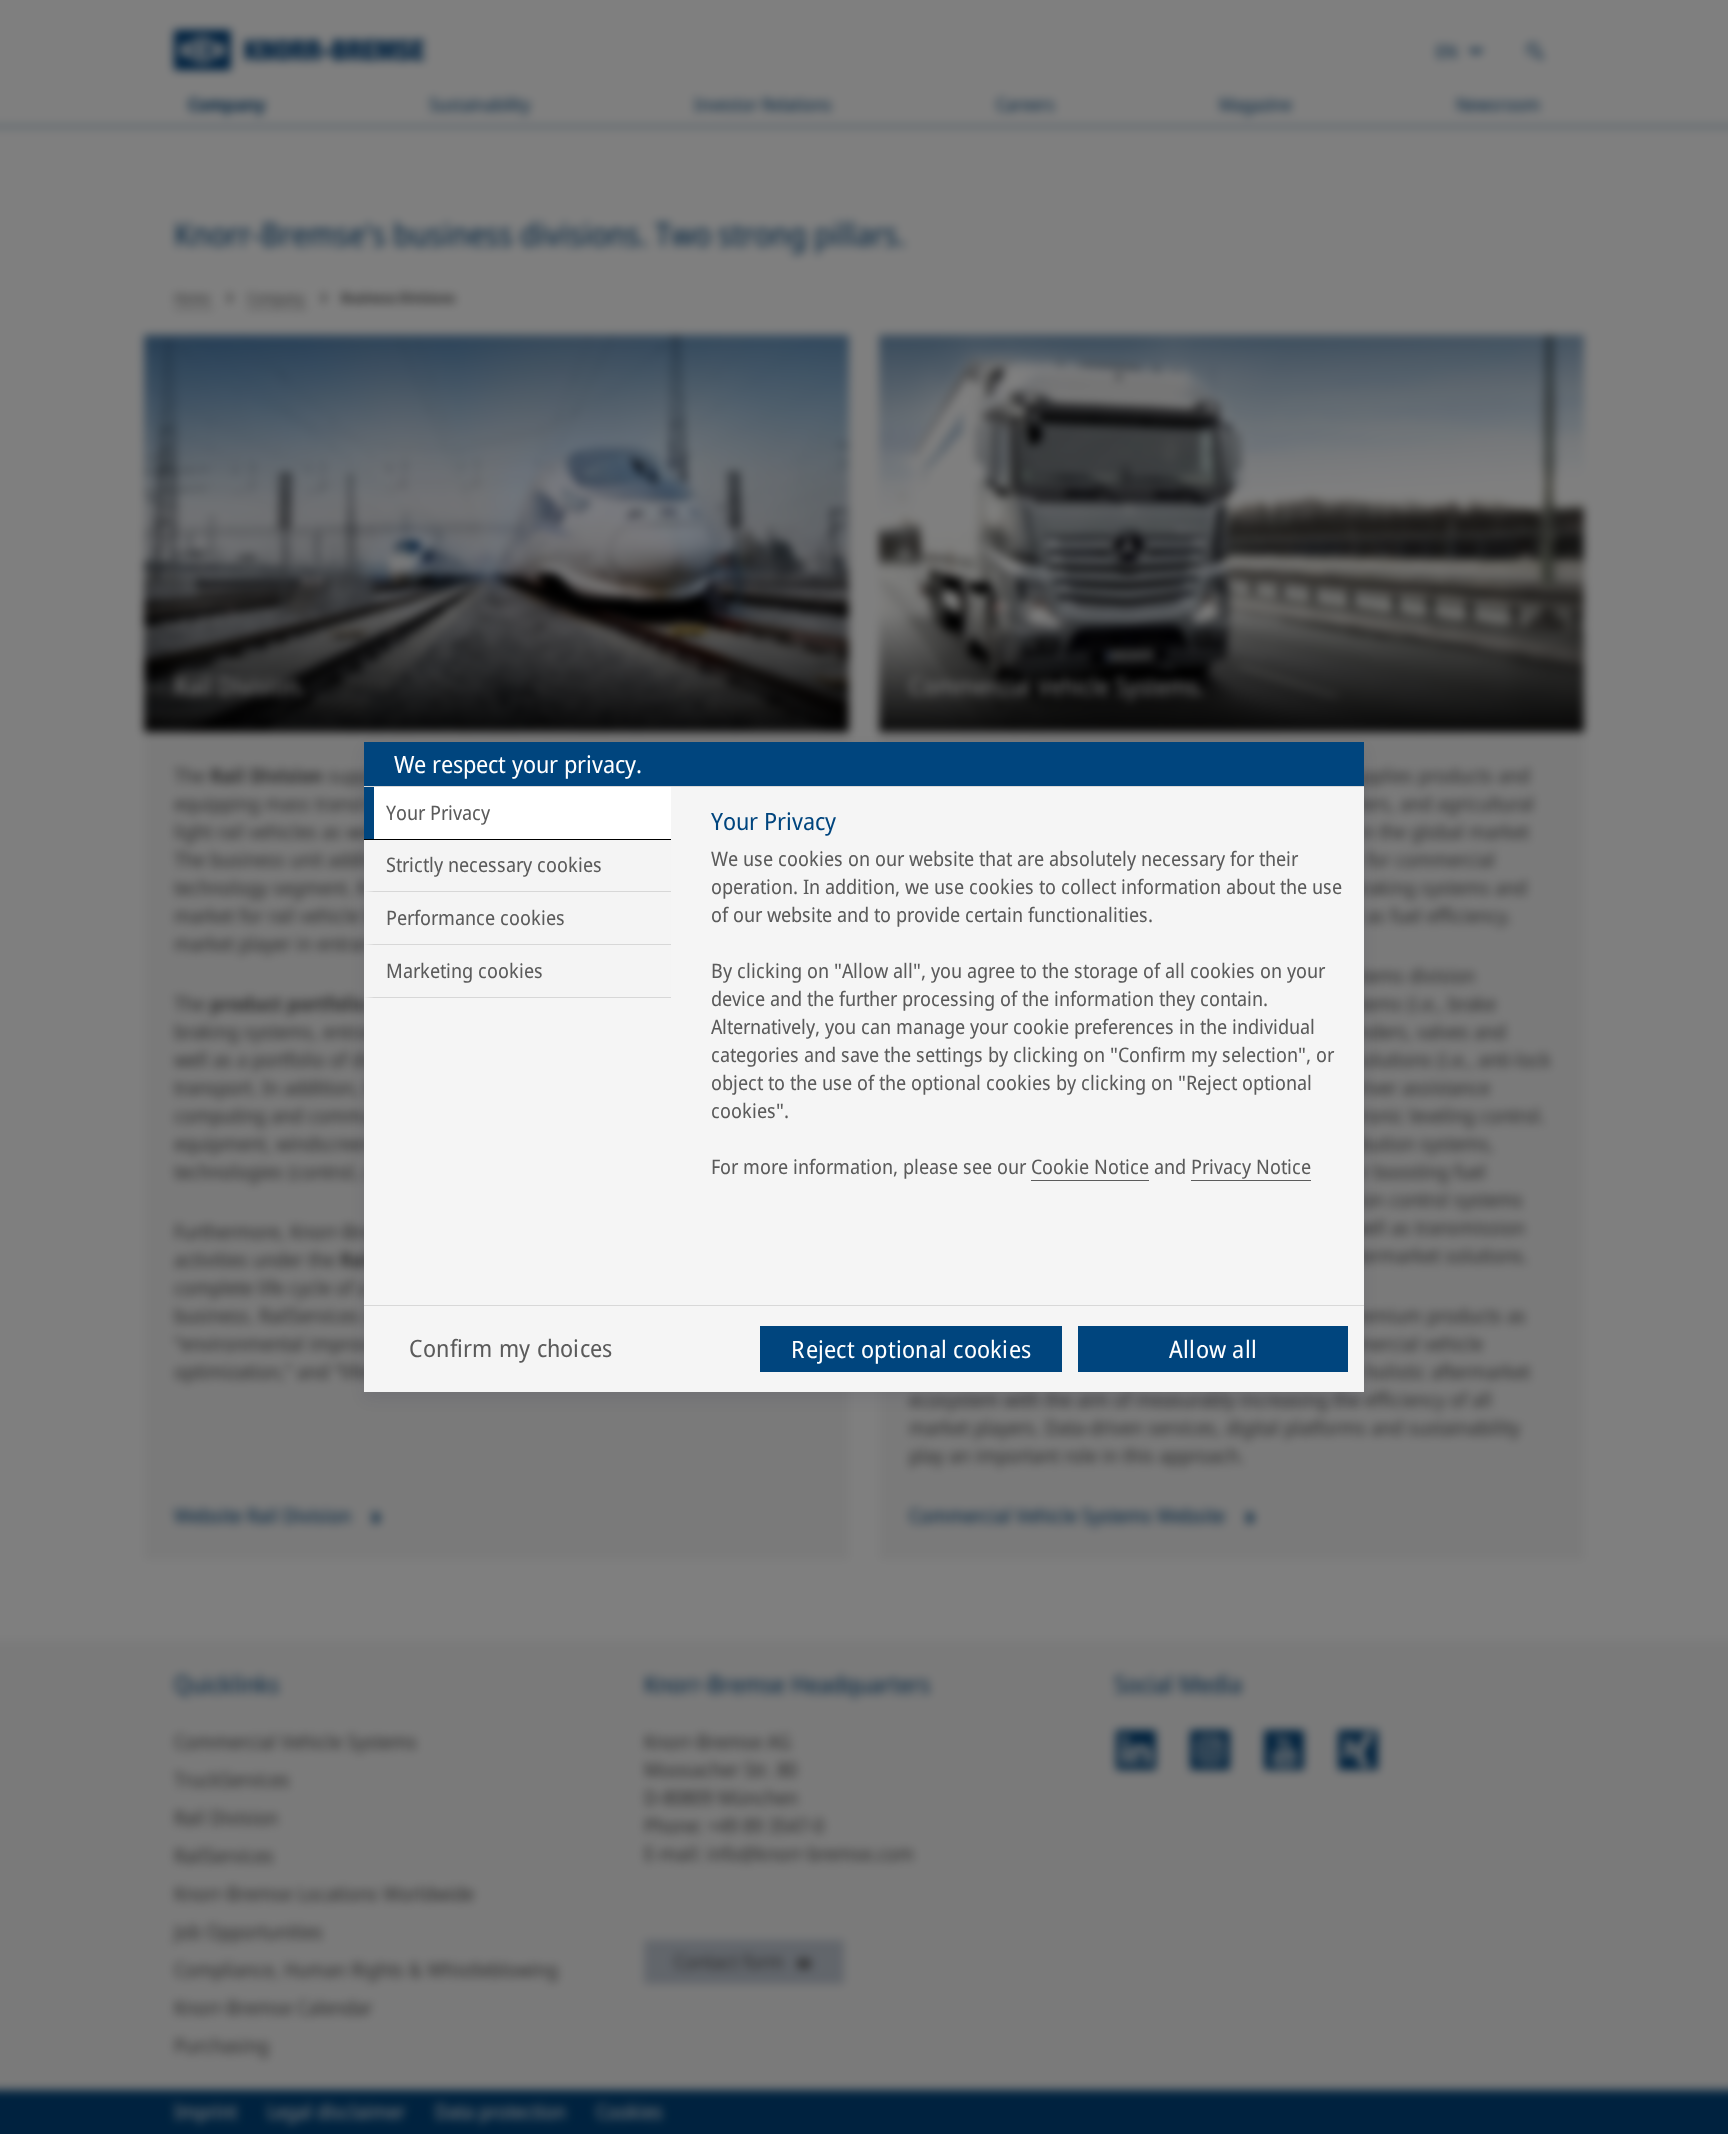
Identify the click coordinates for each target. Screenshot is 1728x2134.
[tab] (517, 813)
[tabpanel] (1027, 999)
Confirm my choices (510, 1347)
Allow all (1213, 1348)
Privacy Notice (1251, 1166)
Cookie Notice (1090, 1166)
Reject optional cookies (911, 1348)
